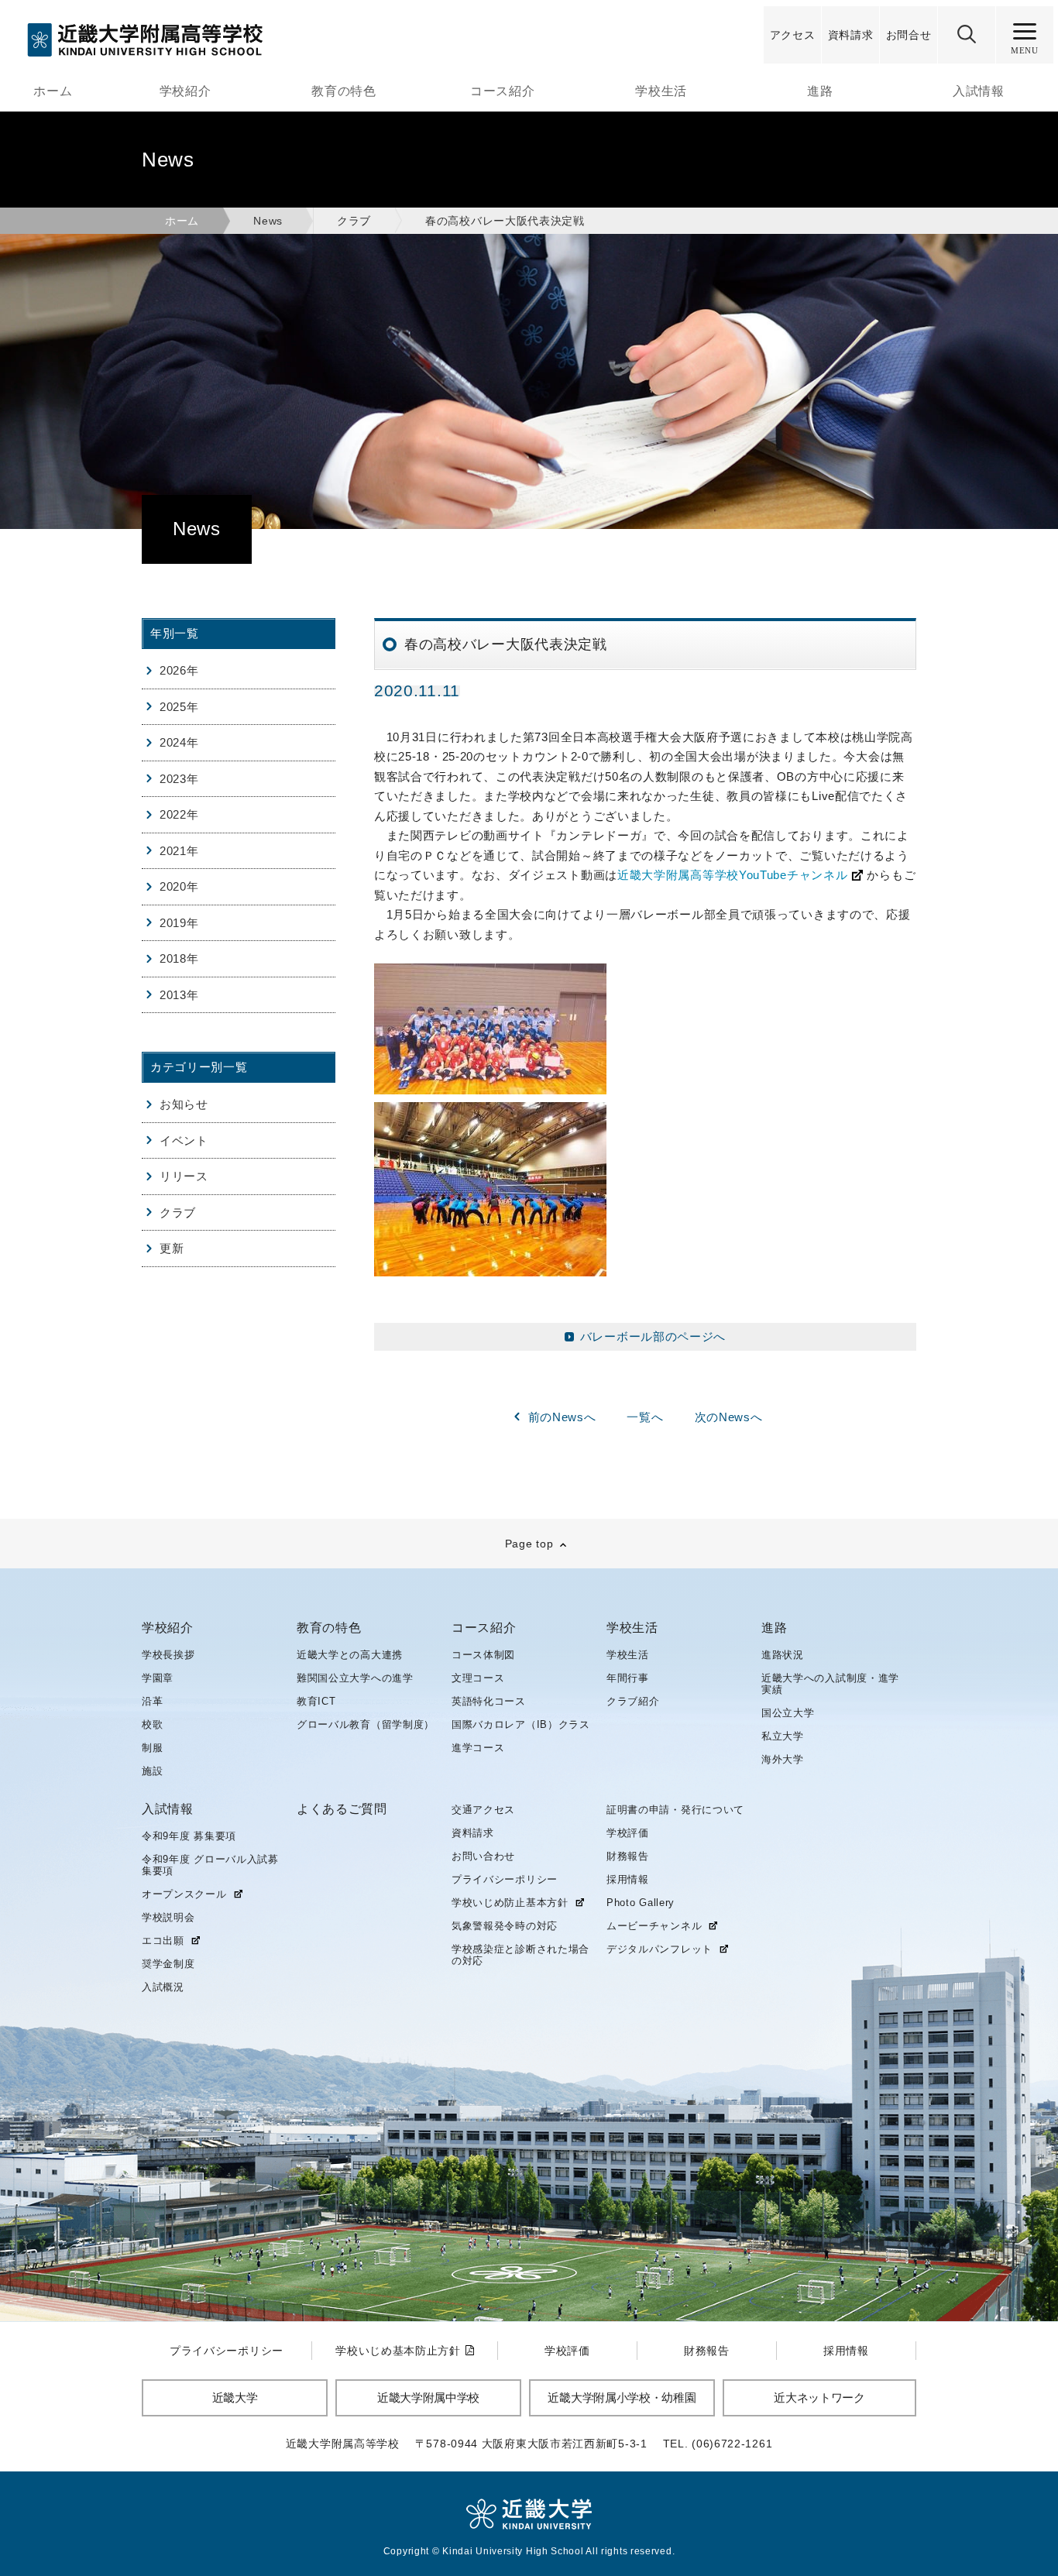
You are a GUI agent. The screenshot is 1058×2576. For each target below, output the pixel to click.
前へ (562, 1417)
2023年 (179, 779)
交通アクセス (483, 1810)
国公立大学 (788, 1713)
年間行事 (628, 1678)
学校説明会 (168, 1917)
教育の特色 (344, 91)
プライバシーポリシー (505, 1879)
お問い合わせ (483, 1856)
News (268, 221)
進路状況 (783, 1655)
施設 (152, 1771)
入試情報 (979, 91)
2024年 (179, 742)
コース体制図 (483, 1655)
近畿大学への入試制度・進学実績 (830, 1684)
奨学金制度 (168, 1964)
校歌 (152, 1724)
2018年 (179, 958)
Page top (529, 1544)
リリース (184, 1176)
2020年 (179, 886)
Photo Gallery (641, 1903)
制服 (152, 1748)
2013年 (179, 995)
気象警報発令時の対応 (505, 1926)
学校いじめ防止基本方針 (510, 1903)
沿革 (152, 1701)
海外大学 (783, 1759)
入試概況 (163, 1987)
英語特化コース (489, 1701)
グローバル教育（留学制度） (366, 1724)
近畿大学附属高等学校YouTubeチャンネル (732, 875)
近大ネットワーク (819, 2397)
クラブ (354, 221)
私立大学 (783, 1736)
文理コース (478, 1678)
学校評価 (628, 1833)
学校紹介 (185, 91)
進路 (820, 91)
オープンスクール (184, 1894)
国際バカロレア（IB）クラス (521, 1724)
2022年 (179, 814)
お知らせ (184, 1104)
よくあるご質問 (342, 1809)
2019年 (179, 923)
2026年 (179, 670)
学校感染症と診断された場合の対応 (520, 1955)
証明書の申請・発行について (675, 1810)
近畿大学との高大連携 (350, 1655)
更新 (172, 1248)
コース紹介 (503, 91)
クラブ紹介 (633, 1701)
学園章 (158, 1678)
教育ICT (316, 1701)
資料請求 (473, 1833)
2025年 (179, 707)
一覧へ (645, 1417)
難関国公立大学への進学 (355, 1678)
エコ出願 (163, 1941)
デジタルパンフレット (660, 1949)
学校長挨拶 (168, 1655)
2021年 (179, 851)
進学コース (478, 1748)
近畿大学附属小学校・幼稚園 (622, 2397)
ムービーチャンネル (654, 1926)
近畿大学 (235, 2397)
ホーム (53, 91)
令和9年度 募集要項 (189, 1836)
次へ (729, 1417)
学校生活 (661, 91)
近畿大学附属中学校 (428, 2397)
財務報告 (628, 1856)
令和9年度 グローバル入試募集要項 (210, 1865)
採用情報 (628, 1879)
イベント (184, 1140)
